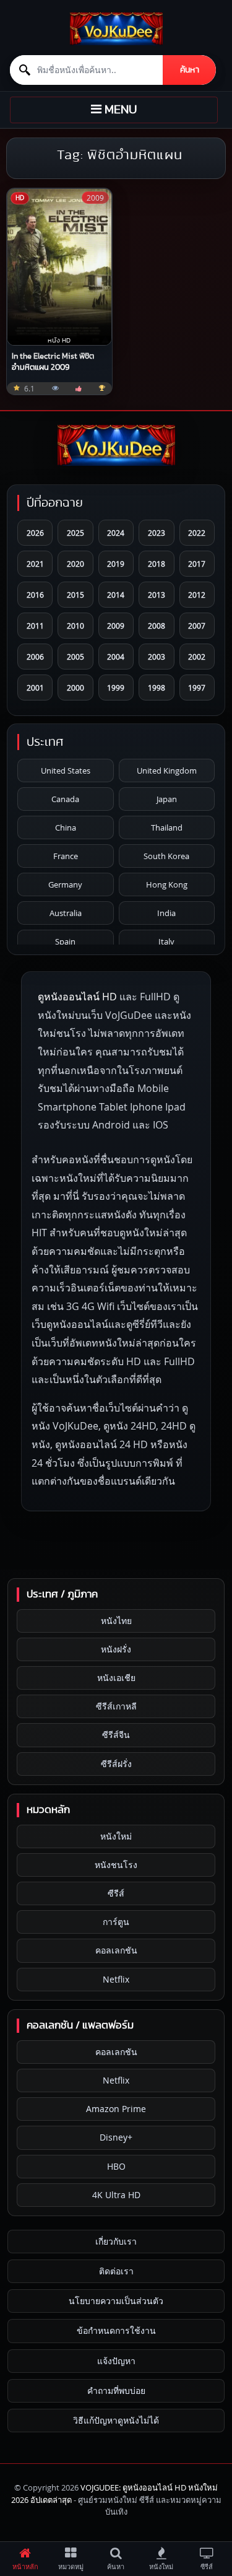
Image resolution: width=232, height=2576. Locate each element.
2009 (116, 626)
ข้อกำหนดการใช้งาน (116, 2330)
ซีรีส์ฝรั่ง (116, 1764)
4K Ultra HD (116, 2195)
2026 (35, 533)
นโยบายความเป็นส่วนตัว (116, 2301)
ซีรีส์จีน (116, 1735)
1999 (116, 688)
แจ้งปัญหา (116, 2361)
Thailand (167, 827)
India (166, 913)
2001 (35, 688)
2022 (197, 533)
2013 (157, 595)
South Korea (166, 856)
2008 (157, 626)
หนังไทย (116, 1621)
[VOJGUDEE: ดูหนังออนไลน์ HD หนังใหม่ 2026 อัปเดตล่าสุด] (116, 29)
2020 (75, 564)
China (66, 827)
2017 (197, 564)
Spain (65, 941)
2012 (197, 595)
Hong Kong (167, 884)
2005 (75, 657)
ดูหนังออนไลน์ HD (77, 997)
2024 (116, 533)
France (66, 856)
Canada (65, 799)
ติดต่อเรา (116, 2271)
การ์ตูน (116, 1922)
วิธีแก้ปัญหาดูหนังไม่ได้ (116, 2420)
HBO (116, 2166)
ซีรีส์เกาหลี (116, 1706)
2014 (116, 595)
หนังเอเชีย (116, 1678)
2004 (116, 657)
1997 (197, 688)
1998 (157, 688)
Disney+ (116, 2137)
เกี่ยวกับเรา (116, 2241)
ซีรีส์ (116, 1893)
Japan (167, 799)
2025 (75, 533)
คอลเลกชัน (116, 1950)
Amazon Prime (116, 2109)
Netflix (116, 1979)
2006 (35, 657)
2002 (197, 657)
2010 (75, 626)
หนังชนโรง (116, 1865)
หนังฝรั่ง (116, 1649)
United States (66, 771)
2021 (35, 564)
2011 (35, 626)
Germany (65, 884)
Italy (166, 941)
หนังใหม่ (116, 1836)
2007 (197, 626)
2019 (116, 564)
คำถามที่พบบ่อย (116, 2390)
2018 (157, 564)
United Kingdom (167, 771)
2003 (157, 657)
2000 (75, 688)
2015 (75, 595)
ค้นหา (190, 70)
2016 (35, 595)
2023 (157, 533)
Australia (66, 913)
